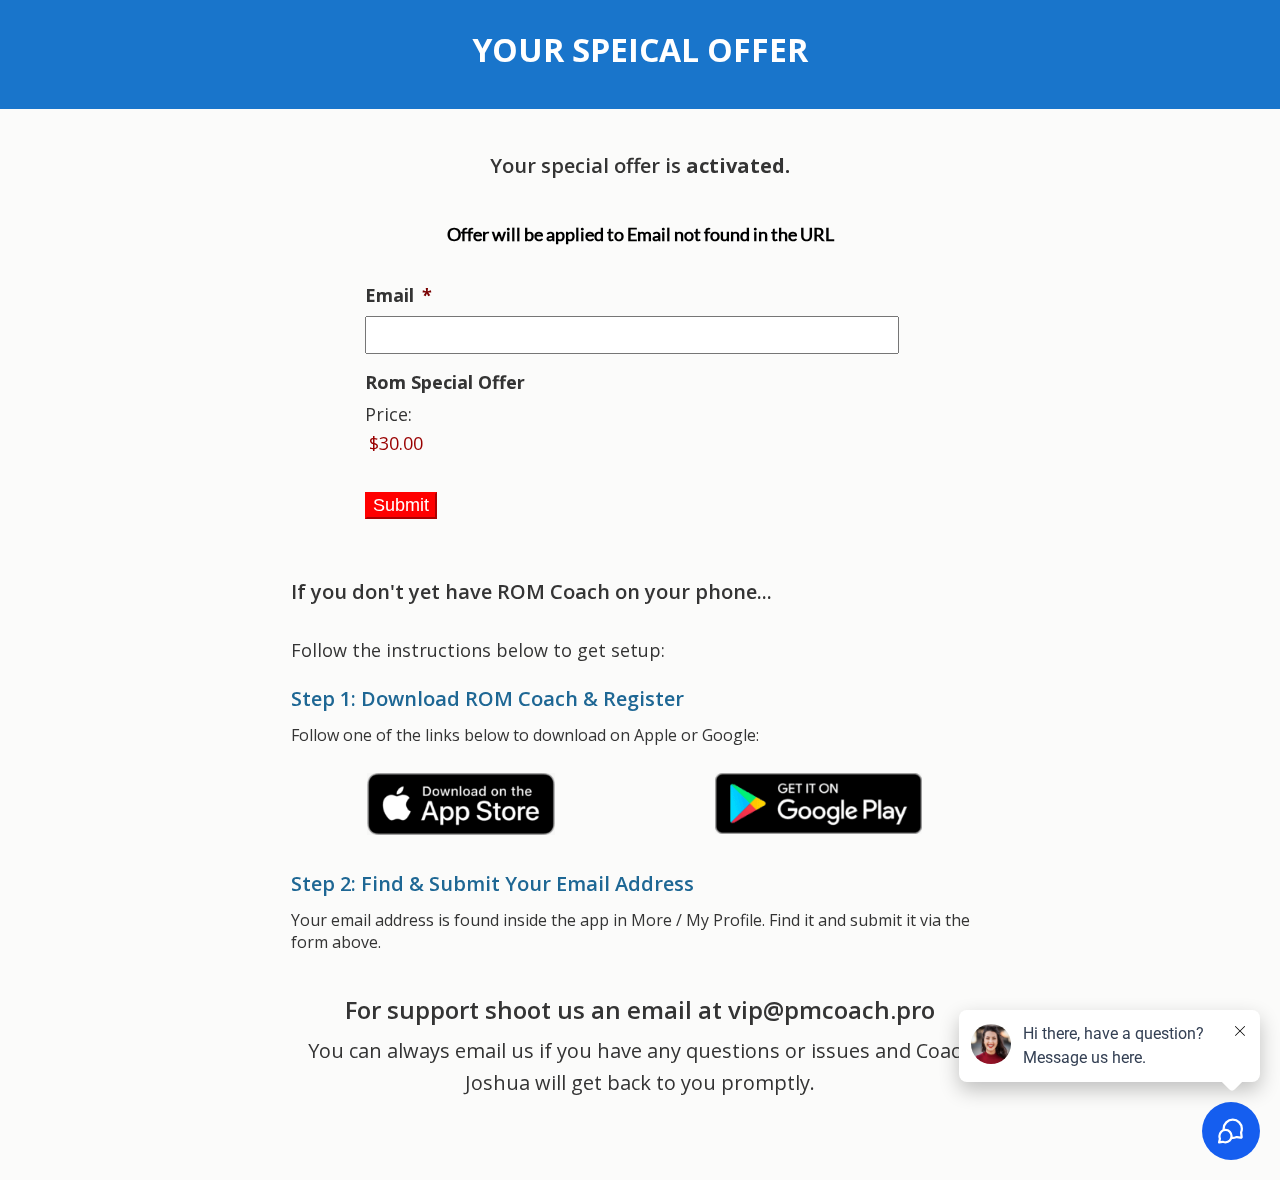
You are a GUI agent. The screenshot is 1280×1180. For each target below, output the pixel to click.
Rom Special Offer (445, 382)
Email (398, 295)
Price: (388, 414)
